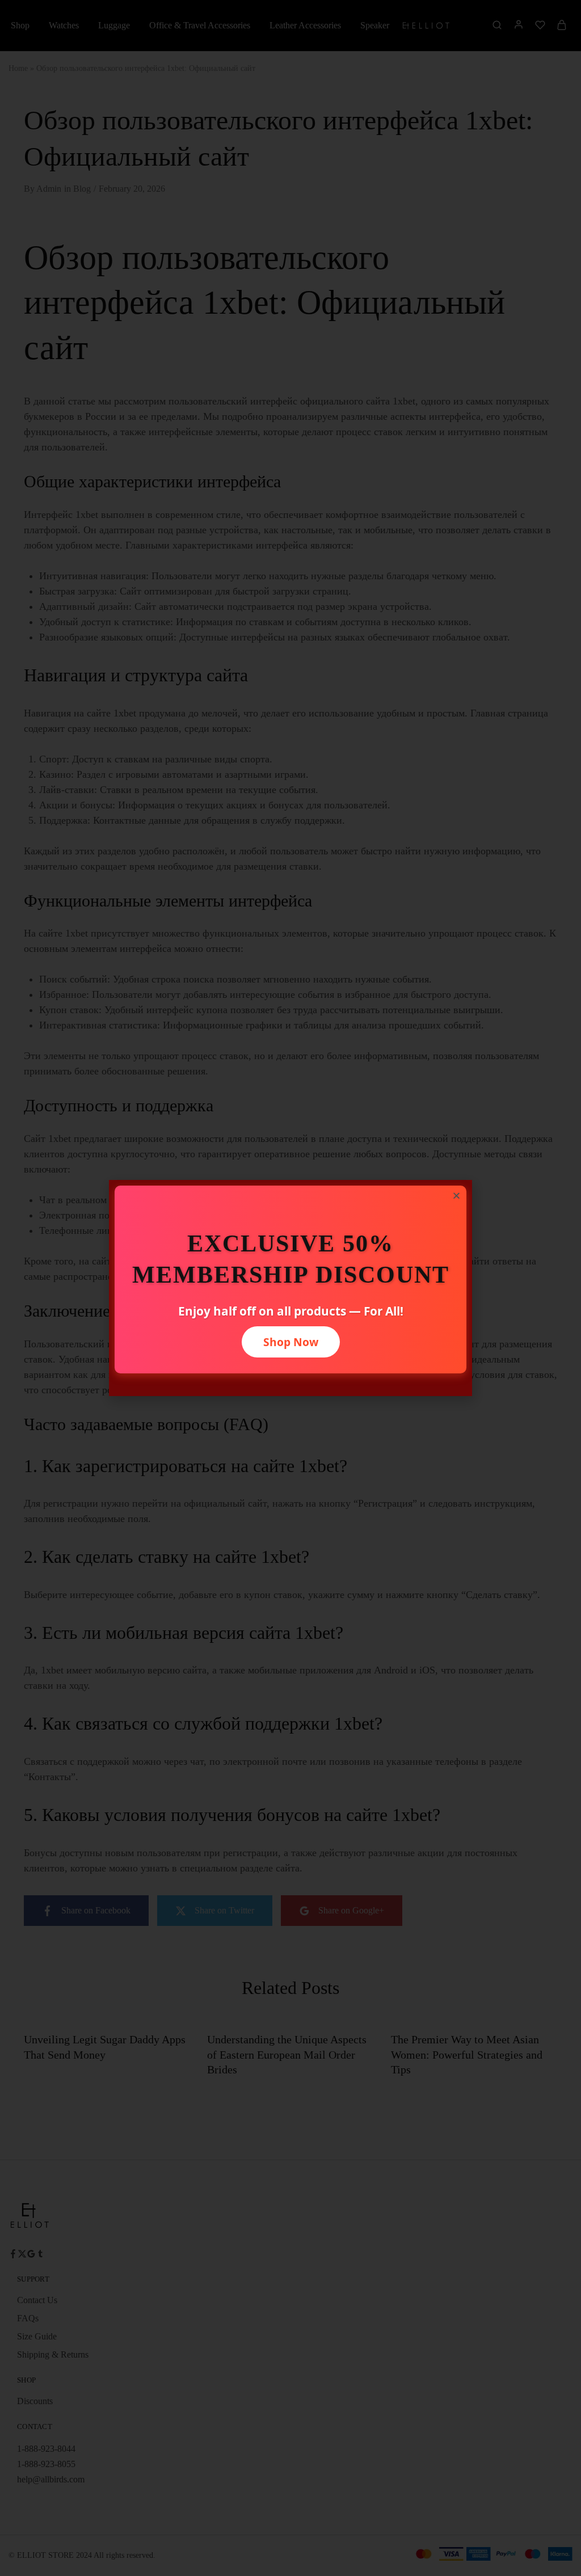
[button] (456, 1196)
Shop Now (291, 1342)
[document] (290, 1288)
